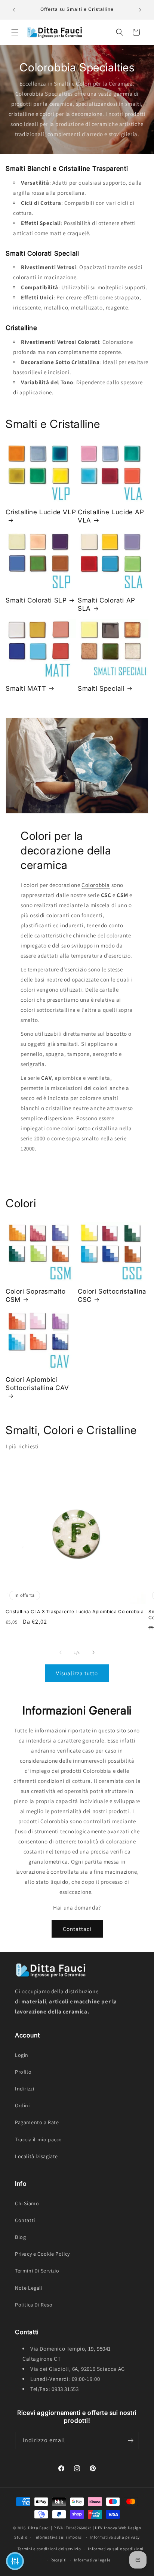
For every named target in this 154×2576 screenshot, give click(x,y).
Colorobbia (96, 885)
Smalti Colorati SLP (36, 600)
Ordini (22, 2105)
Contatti (25, 2220)
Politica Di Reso (34, 2305)
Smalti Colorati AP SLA (107, 604)
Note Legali (29, 2288)
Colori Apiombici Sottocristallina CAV (37, 1384)
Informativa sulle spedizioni (116, 2549)
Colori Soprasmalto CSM (36, 1295)
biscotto (117, 1034)
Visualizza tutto (77, 1673)
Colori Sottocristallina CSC (112, 1295)
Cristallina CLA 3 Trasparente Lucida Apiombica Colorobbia (75, 1611)
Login (22, 2055)
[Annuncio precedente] (14, 10)
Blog (20, 2237)
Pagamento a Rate (37, 2122)
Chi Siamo (27, 2203)
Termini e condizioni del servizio (49, 2549)
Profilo (23, 2072)
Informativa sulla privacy (115, 2537)
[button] (15, 32)
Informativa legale (92, 2560)
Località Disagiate (36, 2156)
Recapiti (59, 2560)
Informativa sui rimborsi (59, 2537)
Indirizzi (24, 2089)
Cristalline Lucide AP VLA (111, 516)
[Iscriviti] (130, 2441)
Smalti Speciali (101, 688)
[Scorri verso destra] (93, 1652)
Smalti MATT (26, 688)
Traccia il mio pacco (38, 2139)
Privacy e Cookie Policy (42, 2254)
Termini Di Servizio (37, 2271)
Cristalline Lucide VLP (41, 512)
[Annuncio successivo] (140, 10)
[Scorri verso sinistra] (61, 1652)
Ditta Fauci (39, 2528)
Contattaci (77, 1929)
